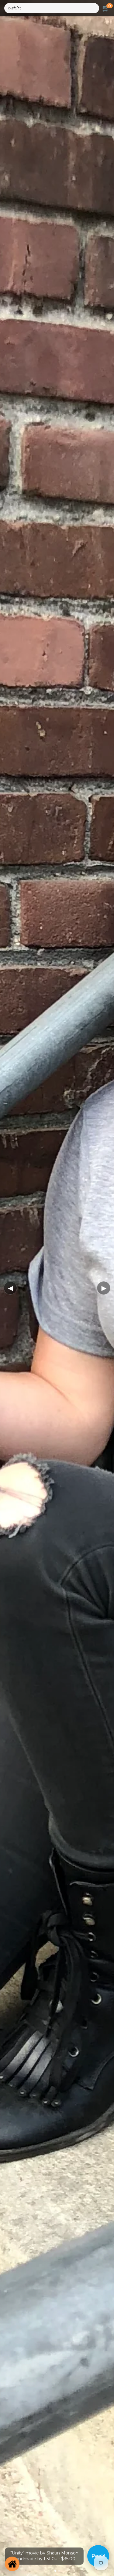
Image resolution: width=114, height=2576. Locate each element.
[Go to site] (12, 2564)
